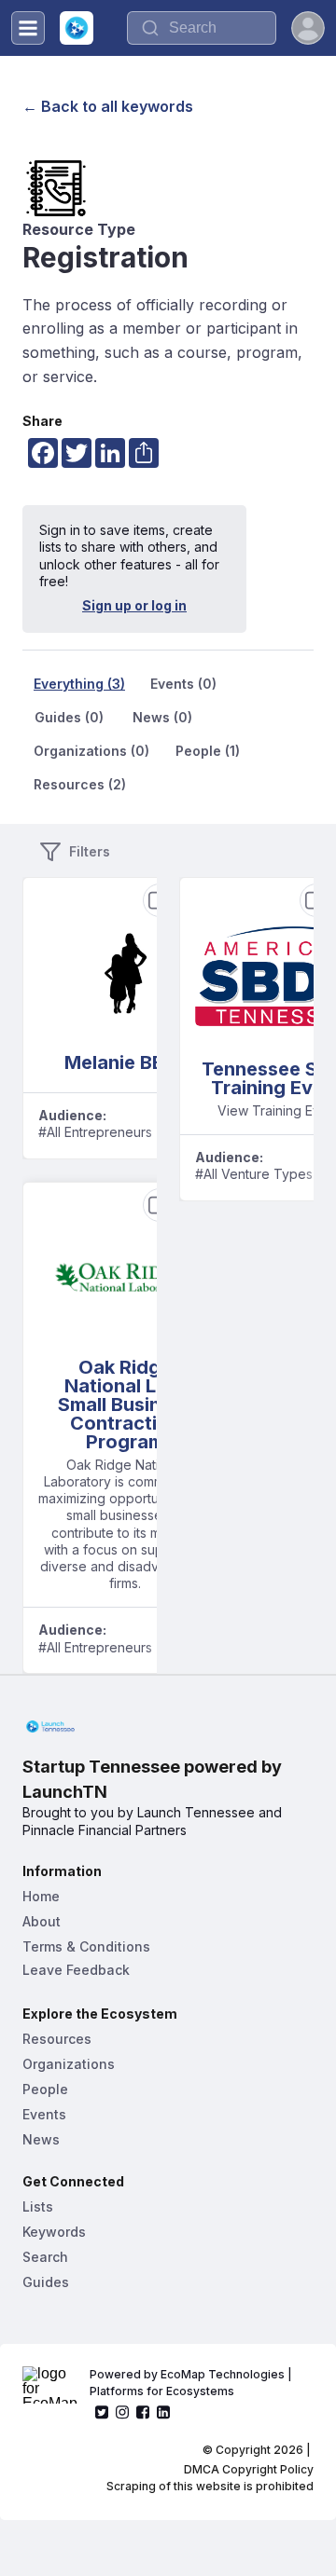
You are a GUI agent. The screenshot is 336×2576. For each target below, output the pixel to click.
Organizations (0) (91, 751)
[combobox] (202, 28)
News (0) (162, 717)
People (45, 2089)
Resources (57, 2039)
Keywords (54, 2232)
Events (44, 2114)
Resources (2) (80, 784)
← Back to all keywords (108, 106)
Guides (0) (69, 717)
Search (45, 2257)
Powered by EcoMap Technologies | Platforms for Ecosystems (192, 2383)
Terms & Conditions (86, 1946)
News (41, 2139)
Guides (46, 2282)
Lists (38, 2206)
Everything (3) (79, 684)
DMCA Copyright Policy (249, 2469)
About (42, 1921)
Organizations (69, 2064)
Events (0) (183, 684)
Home (41, 1896)
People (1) (208, 751)
